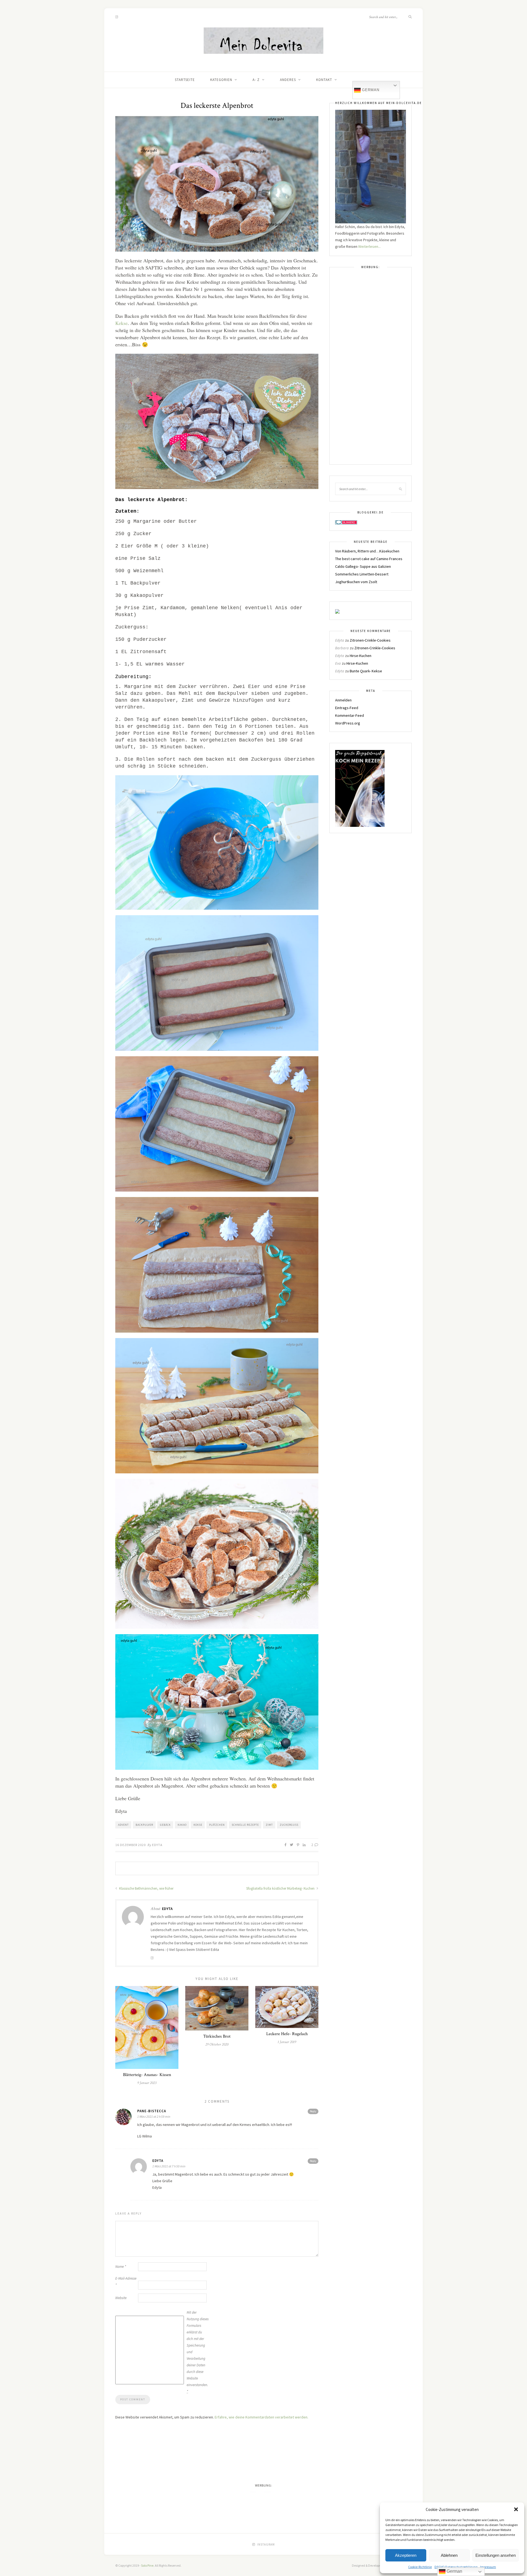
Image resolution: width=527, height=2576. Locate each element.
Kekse (121, 323)
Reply (313, 2111)
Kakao (182, 1825)
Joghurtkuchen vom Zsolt (356, 582)
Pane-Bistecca (152, 2111)
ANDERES (288, 80)
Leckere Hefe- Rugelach (287, 2034)
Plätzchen (217, 1825)
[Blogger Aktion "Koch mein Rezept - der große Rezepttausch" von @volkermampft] (360, 788)
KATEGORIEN (221, 80)
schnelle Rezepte (245, 1825)
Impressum (488, 2567)
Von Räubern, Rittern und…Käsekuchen (367, 551)
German (370, 90)
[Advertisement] (371, 369)
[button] (516, 2509)
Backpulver (144, 1825)
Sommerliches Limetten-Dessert (362, 574)
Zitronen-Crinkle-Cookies (370, 640)
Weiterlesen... (369, 246)
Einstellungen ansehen (496, 2555)
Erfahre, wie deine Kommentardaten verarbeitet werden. (261, 2417)
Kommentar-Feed (350, 715)
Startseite (185, 80)
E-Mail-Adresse (126, 2282)
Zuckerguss (289, 1825)
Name (121, 2267)
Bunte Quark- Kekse (366, 671)
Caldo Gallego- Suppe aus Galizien (363, 566)
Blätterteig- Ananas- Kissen (147, 2075)
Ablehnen (449, 2555)
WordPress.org (348, 723)
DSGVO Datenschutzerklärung (456, 2567)
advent (123, 1825)
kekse (198, 1825)
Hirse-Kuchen (361, 656)
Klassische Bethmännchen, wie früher (146, 1888)
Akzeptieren (406, 2555)
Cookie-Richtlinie (420, 2567)
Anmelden (343, 700)
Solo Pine (147, 2565)
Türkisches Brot (217, 2036)
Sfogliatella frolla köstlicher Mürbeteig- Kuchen (281, 1888)
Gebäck (165, 1825)
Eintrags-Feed (347, 708)
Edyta (157, 1845)
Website (121, 2298)
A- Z (256, 80)
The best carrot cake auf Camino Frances (369, 559)
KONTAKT (324, 80)
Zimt (269, 1825)
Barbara (342, 648)
